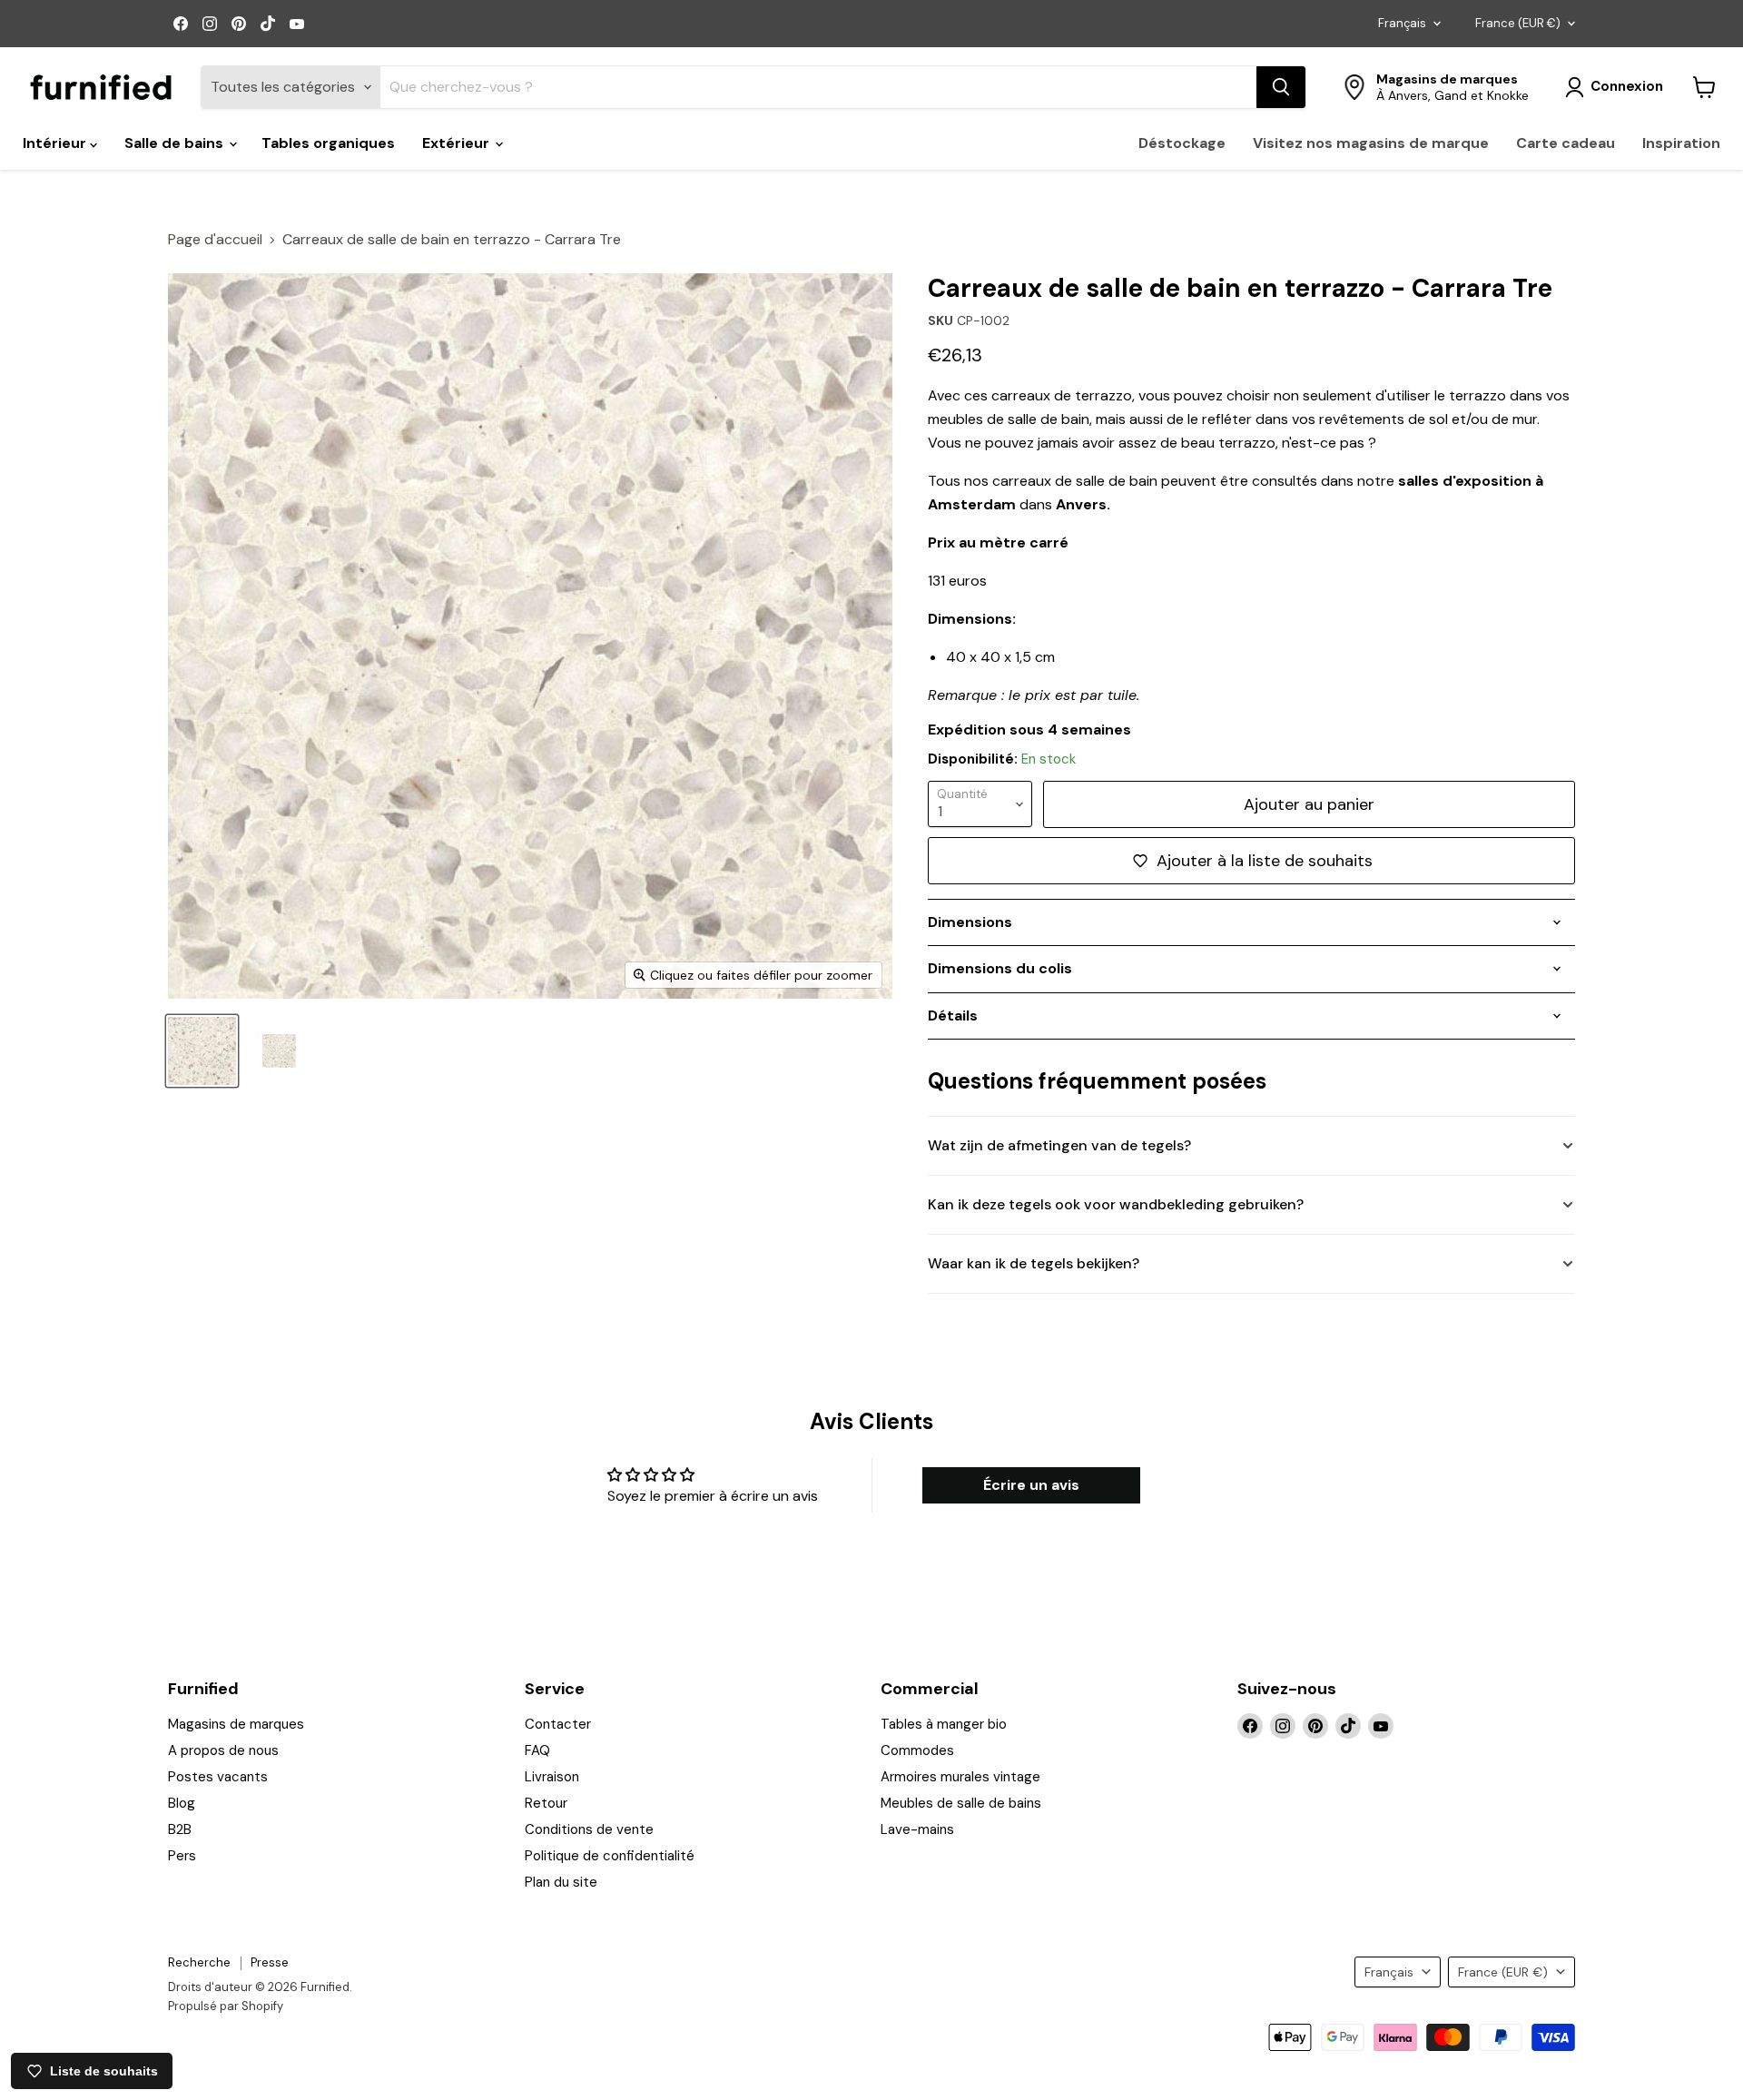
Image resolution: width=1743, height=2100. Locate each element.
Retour (546, 1803)
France (1518, 23)
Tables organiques (328, 143)
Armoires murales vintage (960, 1777)
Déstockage (1182, 143)
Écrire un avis (1031, 1485)
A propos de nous (223, 1750)
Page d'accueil (215, 240)
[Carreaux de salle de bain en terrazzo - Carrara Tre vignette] (202, 1051)
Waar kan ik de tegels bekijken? (1034, 1263)
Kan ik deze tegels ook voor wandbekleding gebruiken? (1116, 1204)
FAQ (537, 1750)
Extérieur (458, 143)
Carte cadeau (1566, 143)
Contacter (558, 1724)
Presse (270, 1962)
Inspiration (1681, 143)
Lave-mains (917, 1829)
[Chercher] (1281, 87)
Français (1402, 23)
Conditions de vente (589, 1829)
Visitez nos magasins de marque (1371, 143)
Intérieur (56, 143)
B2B (180, 1829)
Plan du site (561, 1882)
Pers (182, 1856)
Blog (182, 1803)
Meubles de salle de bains (961, 1803)
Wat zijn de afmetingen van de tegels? (1059, 1145)
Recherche (199, 1962)
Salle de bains (176, 143)
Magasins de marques (236, 1724)
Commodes (917, 1750)
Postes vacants (218, 1777)
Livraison (552, 1777)
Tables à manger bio (944, 1724)
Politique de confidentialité (610, 1856)
